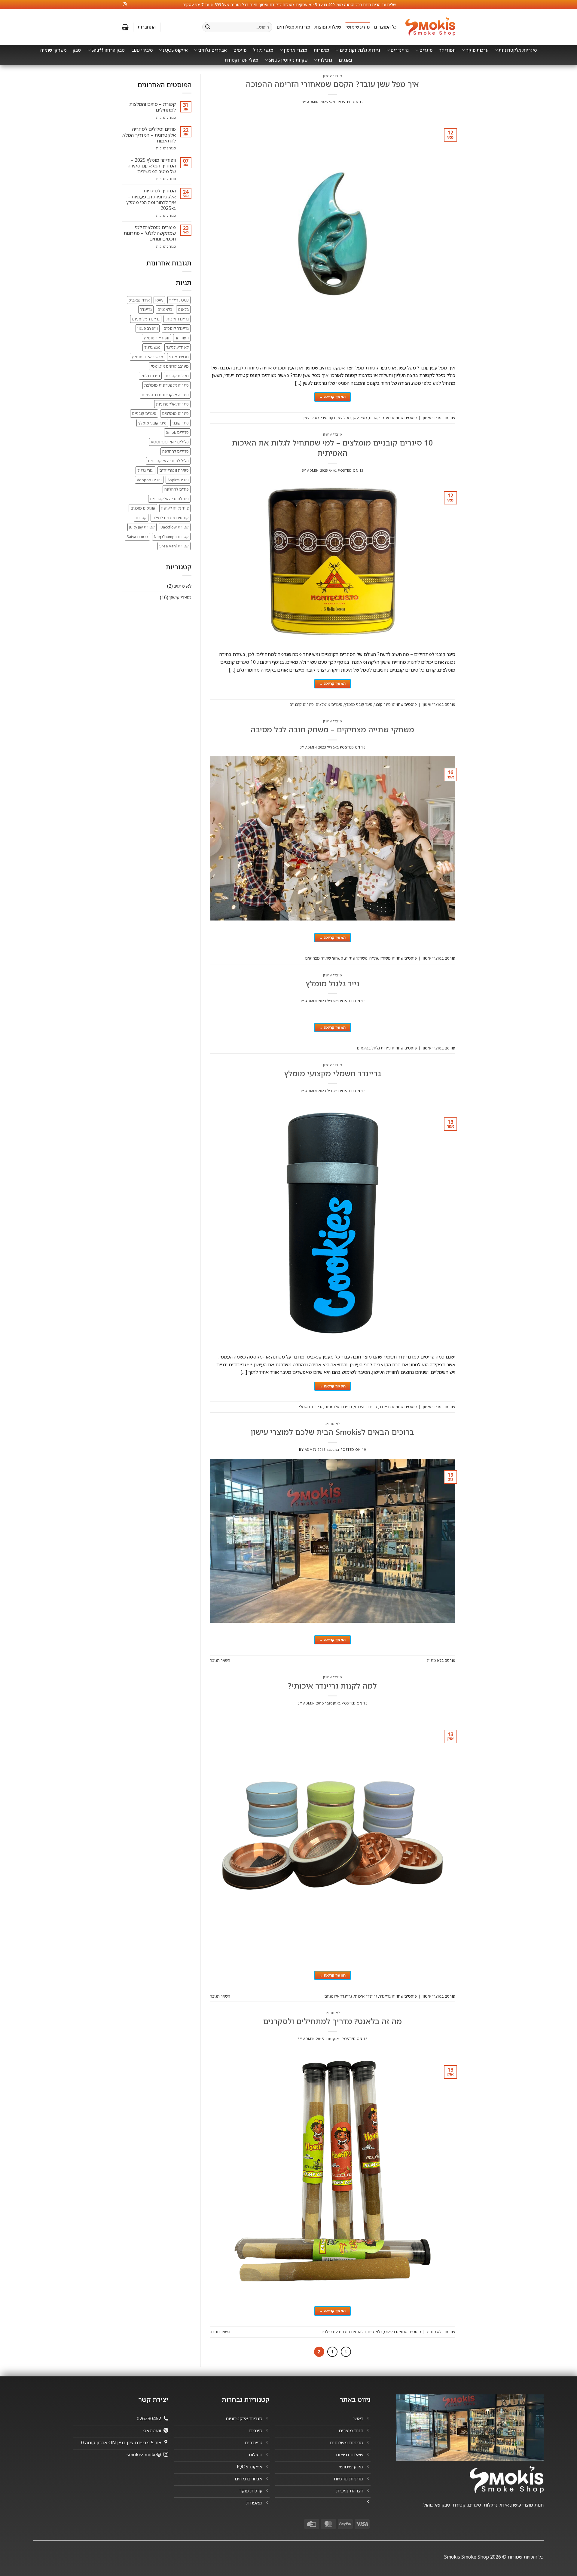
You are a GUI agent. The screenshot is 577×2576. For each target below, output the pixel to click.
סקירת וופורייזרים (174, 470)
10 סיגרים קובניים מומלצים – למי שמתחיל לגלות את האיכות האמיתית (333, 447)
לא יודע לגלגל (177, 347)
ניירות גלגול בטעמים (374, 1048)
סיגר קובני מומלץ (358, 704)
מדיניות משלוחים (293, 27)
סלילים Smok (177, 432)
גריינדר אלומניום (338, 1407)
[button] (147, 27)
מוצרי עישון (333, 76)
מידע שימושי (357, 27)
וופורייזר (447, 50)
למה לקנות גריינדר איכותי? (332, 1686)
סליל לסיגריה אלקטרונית (168, 461)
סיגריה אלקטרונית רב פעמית (165, 395)
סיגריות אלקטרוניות (518, 50)
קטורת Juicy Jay (142, 527)
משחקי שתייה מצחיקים (324, 958)
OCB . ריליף (179, 300)
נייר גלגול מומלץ (333, 983)
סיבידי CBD (142, 50)
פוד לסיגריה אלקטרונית (169, 499)
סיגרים (426, 50)
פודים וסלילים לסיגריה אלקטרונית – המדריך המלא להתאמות (149, 135)
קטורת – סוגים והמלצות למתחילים (153, 107)
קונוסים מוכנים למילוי (171, 518)
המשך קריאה (332, 397)
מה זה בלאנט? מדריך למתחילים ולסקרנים (332, 2021)
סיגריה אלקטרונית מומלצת (166, 385)
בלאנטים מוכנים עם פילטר (343, 2332)
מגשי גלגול (263, 50)
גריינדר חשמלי (311, 1407)
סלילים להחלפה (176, 451)
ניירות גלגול (150, 376)
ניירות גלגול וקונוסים (360, 50)
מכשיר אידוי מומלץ (147, 357)
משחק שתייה (380, 958)
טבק (77, 50)
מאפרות (321, 50)
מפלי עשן (311, 418)
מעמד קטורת (380, 418)
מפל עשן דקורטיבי (336, 418)
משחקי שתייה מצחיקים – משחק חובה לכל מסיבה (332, 729)
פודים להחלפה (177, 489)
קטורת (141, 518)
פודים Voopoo (149, 480)
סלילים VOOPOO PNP (170, 442)
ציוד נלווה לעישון (175, 508)
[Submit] (208, 27)
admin (313, 102)
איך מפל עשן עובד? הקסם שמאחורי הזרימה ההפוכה (332, 84)
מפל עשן (360, 418)
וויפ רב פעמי (148, 328)
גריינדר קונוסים (176, 328)
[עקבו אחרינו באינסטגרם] (125, 5)
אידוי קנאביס (139, 300)
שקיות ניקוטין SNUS (288, 60)
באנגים (345, 60)
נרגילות (325, 60)
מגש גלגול (152, 347)
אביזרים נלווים (212, 50)
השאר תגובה (220, 1660)
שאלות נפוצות (328, 27)
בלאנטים (375, 2332)
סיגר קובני (382, 704)
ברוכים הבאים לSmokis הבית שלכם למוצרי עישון (332, 1432)
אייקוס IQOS (175, 50)
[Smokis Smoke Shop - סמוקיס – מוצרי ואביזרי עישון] (430, 27)
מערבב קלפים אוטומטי (170, 366)
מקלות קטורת (177, 376)
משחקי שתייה (53, 50)
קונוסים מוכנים (143, 508)
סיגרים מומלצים (329, 704)
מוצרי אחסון (295, 50)
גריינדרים (400, 50)
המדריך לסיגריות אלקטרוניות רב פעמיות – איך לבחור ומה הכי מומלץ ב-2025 (151, 199)
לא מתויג (333, 1424)
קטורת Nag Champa (171, 537)
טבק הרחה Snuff (108, 50)
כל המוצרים (385, 27)
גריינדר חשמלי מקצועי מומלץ (332, 1073)
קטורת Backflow (175, 527)
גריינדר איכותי (365, 1407)
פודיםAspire (178, 480)
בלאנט (389, 2332)
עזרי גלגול (145, 470)
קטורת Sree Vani (174, 546)
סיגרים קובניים (302, 704)
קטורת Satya (137, 537)
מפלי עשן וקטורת (241, 60)
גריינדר (385, 1407)
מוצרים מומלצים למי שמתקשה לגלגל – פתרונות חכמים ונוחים (150, 233)
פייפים (240, 50)
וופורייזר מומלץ (156, 338)
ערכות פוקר (477, 50)
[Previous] (346, 2352)
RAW (159, 300)
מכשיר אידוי (179, 357)
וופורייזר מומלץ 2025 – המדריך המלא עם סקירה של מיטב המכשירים (152, 166)
